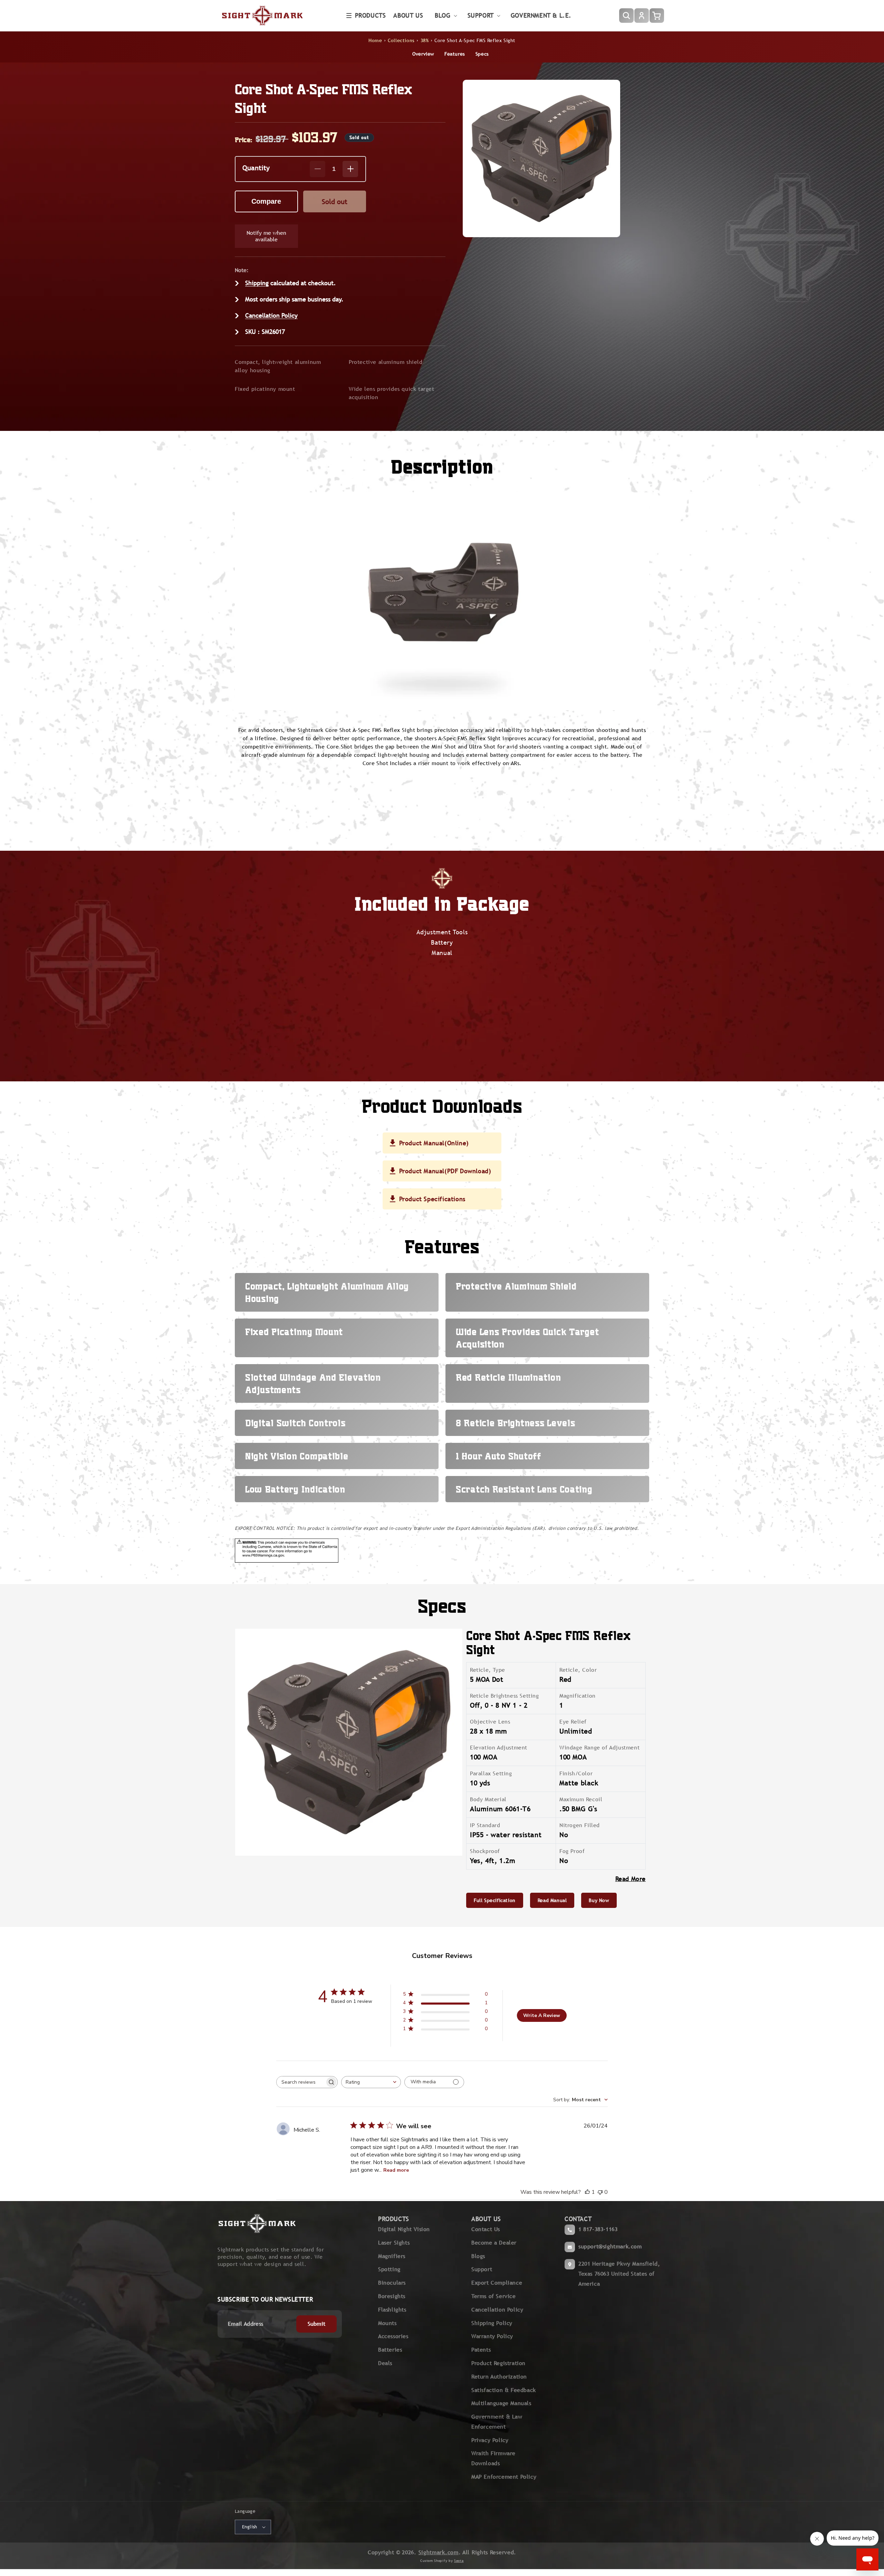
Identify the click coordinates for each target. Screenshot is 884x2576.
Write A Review (542, 2015)
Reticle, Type (488, 1670)
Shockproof (485, 1851)
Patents (481, 2350)
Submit (317, 2324)
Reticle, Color (578, 1670)
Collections (401, 40)
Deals (385, 2363)
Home (375, 40)
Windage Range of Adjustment (599, 1748)
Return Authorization (499, 2377)
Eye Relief (573, 1722)
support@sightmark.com (610, 2246)
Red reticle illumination (508, 1377)
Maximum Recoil (581, 1799)
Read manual (552, 1900)
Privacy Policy (490, 2440)
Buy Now (599, 1900)
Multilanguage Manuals (501, 2403)
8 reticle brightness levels (515, 1423)
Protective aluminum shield (386, 362)
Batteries (390, 2350)
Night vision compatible (297, 1456)
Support (482, 2269)
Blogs (478, 2256)
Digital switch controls (295, 1423)
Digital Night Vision (404, 2229)
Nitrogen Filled (580, 1825)
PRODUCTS (394, 2219)
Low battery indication (295, 1489)
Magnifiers (392, 2256)
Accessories (393, 2336)
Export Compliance (497, 2283)
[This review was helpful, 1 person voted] (587, 2192)
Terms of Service (494, 2296)
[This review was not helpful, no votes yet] (600, 2192)
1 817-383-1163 (598, 2229)
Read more (396, 2170)
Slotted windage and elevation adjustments (313, 1383)
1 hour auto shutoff (498, 1456)
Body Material (488, 1799)
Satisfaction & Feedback (504, 2390)
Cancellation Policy (271, 315)
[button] (366, 16)
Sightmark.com (439, 2552)
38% (425, 40)
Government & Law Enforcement (497, 2422)
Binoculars (392, 2283)
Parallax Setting (491, 1773)
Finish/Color (576, 1773)
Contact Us (486, 2229)
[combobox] (371, 2082)
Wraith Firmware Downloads (493, 2458)
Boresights (392, 2296)
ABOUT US (486, 2219)
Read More (631, 1879)
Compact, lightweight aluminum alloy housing (278, 366)
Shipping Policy (492, 2323)
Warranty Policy (492, 2336)
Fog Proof (572, 1851)
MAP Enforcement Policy (504, 2477)
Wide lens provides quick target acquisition (392, 393)
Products (371, 15)
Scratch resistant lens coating (524, 1489)
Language (245, 2511)
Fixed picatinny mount (265, 389)
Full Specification (495, 1900)
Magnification (578, 1696)
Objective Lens (490, 1722)
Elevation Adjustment (499, 1748)
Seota (459, 2561)
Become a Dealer (494, 2243)
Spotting (389, 2269)
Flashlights (392, 2310)
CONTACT (578, 2219)
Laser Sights (394, 2243)
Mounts (387, 2323)
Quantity (256, 168)
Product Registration (498, 2363)
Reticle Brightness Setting (505, 1696)
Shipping (257, 283)
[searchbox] (301, 2082)
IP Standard (485, 1825)
